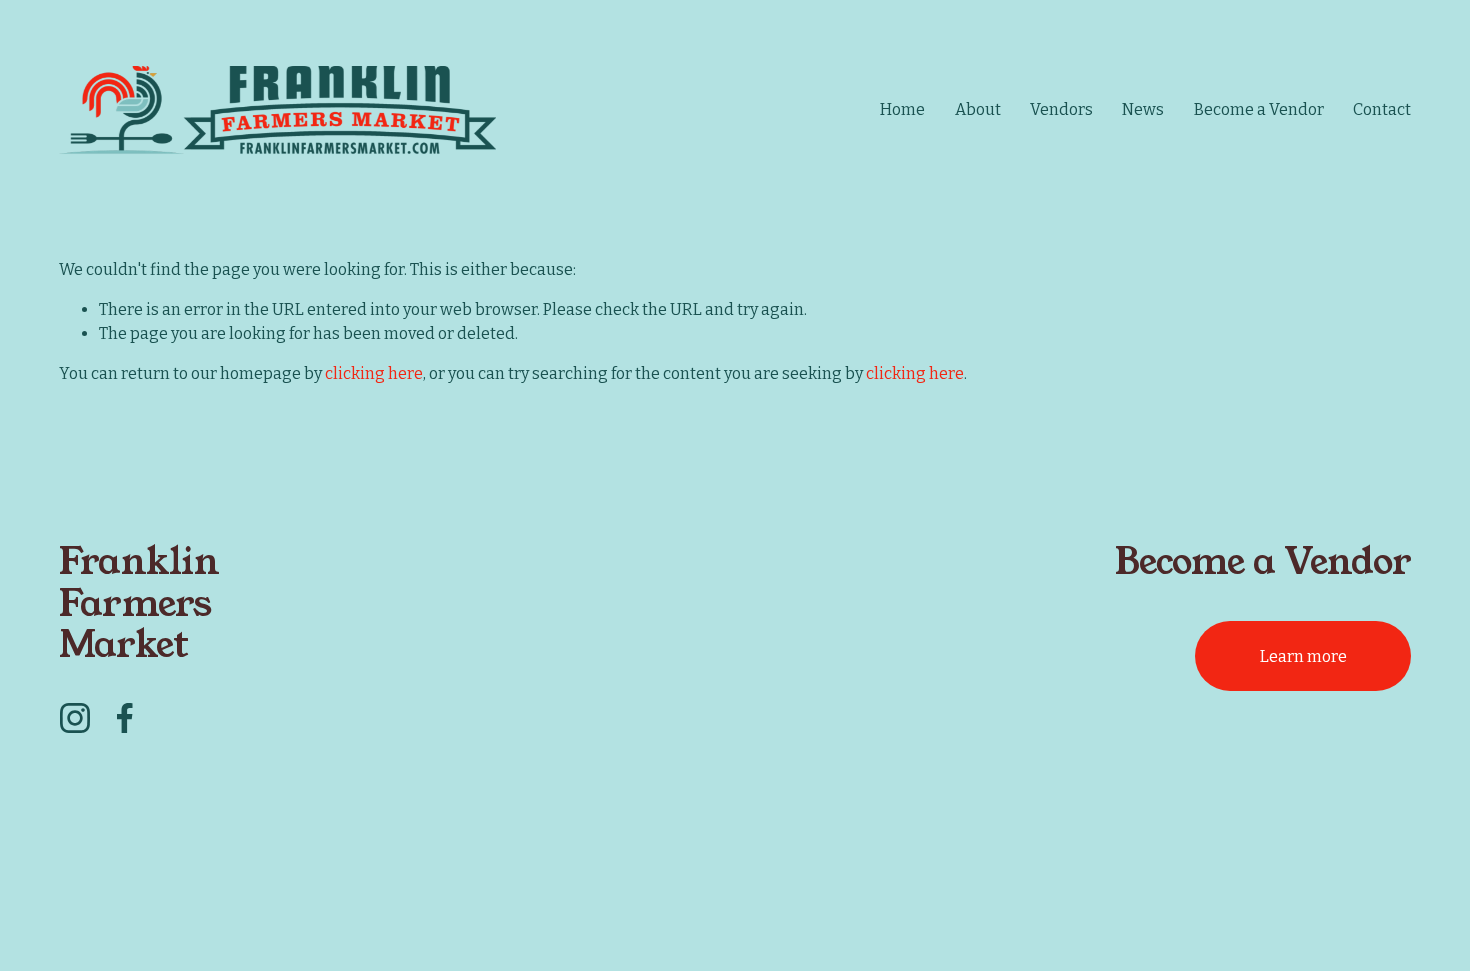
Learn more (1303, 656)
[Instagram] (75, 718)
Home (902, 109)
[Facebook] (125, 718)
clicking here (374, 373)
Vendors (1061, 109)
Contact (1382, 109)
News (1143, 109)
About (978, 109)
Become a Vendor (1259, 109)
